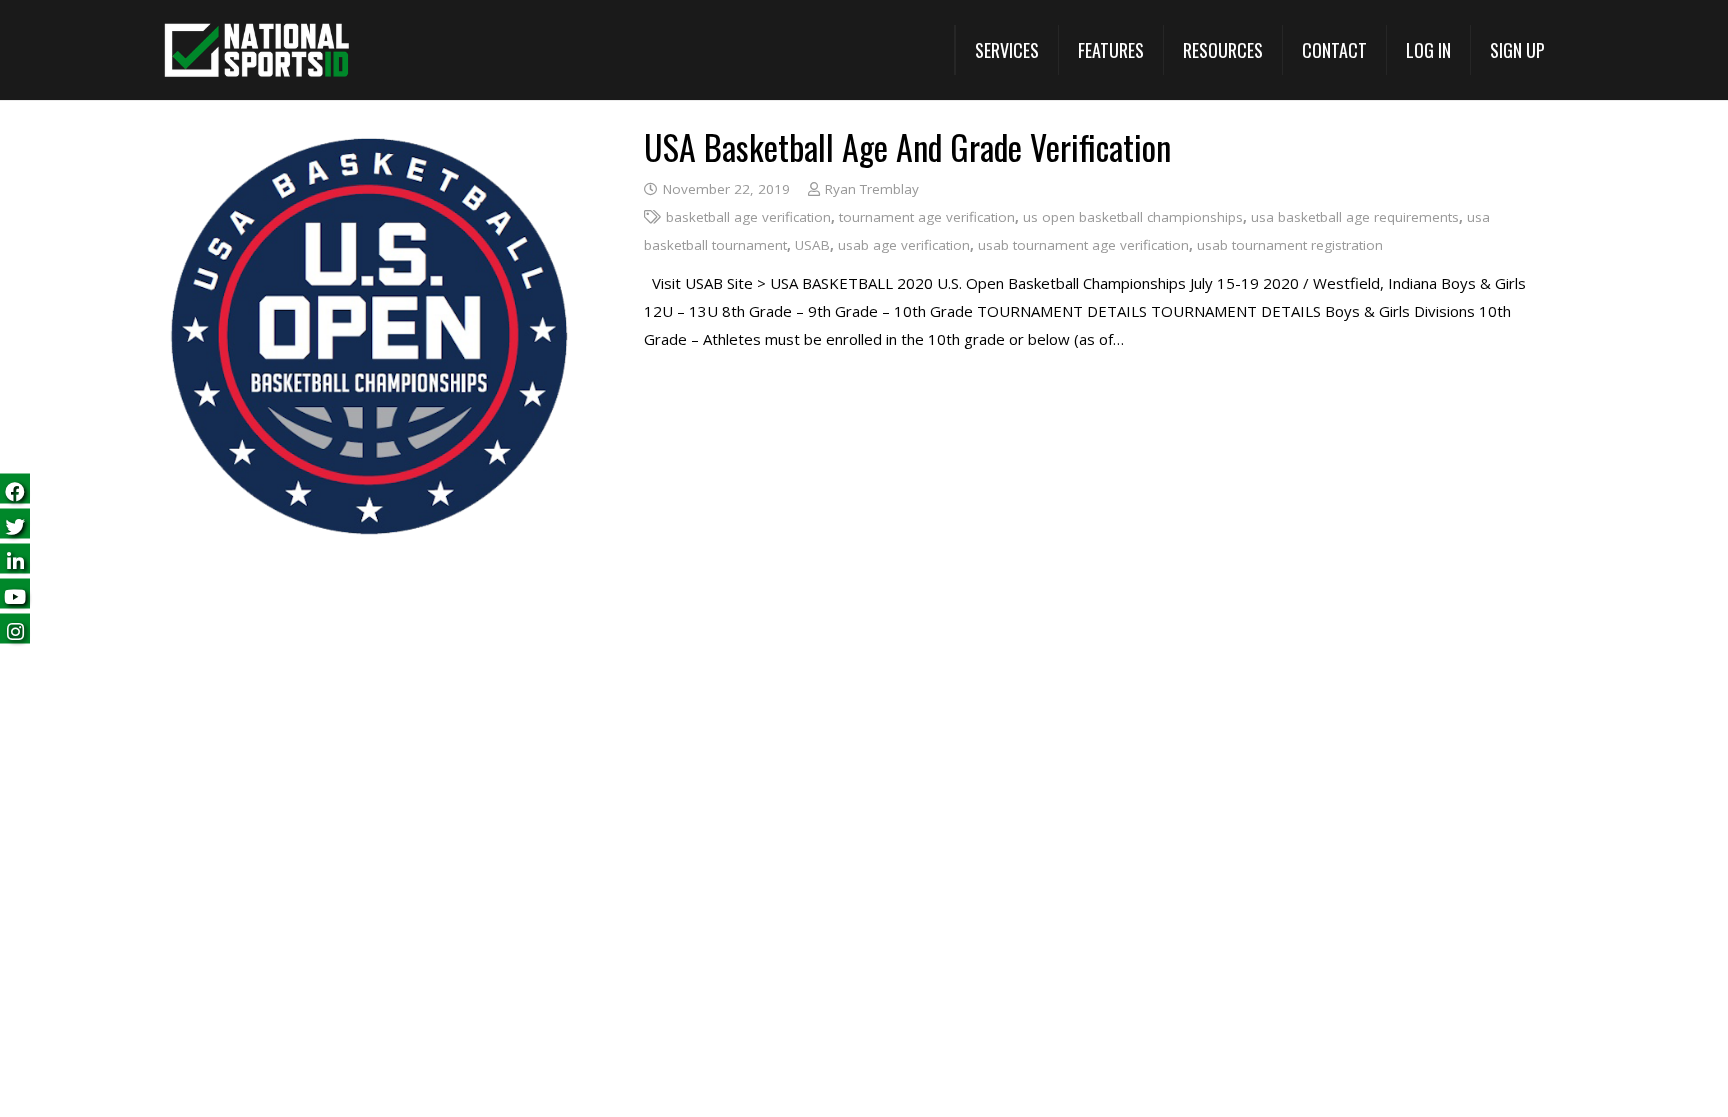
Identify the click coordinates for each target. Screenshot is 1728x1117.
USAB (812, 245)
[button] (1006, 50)
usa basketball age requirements (1355, 217)
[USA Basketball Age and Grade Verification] (369, 144)
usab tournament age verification (1083, 245)
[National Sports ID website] (256, 50)
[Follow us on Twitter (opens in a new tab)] (15, 523)
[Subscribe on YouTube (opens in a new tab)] (15, 593)
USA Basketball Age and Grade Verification (907, 146)
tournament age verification (927, 217)
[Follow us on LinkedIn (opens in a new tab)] (15, 558)
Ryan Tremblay (872, 189)
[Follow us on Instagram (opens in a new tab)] (15, 628)
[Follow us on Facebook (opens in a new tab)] (15, 488)
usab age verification (904, 245)
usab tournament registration (1290, 245)
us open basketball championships (1133, 217)
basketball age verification (748, 217)
